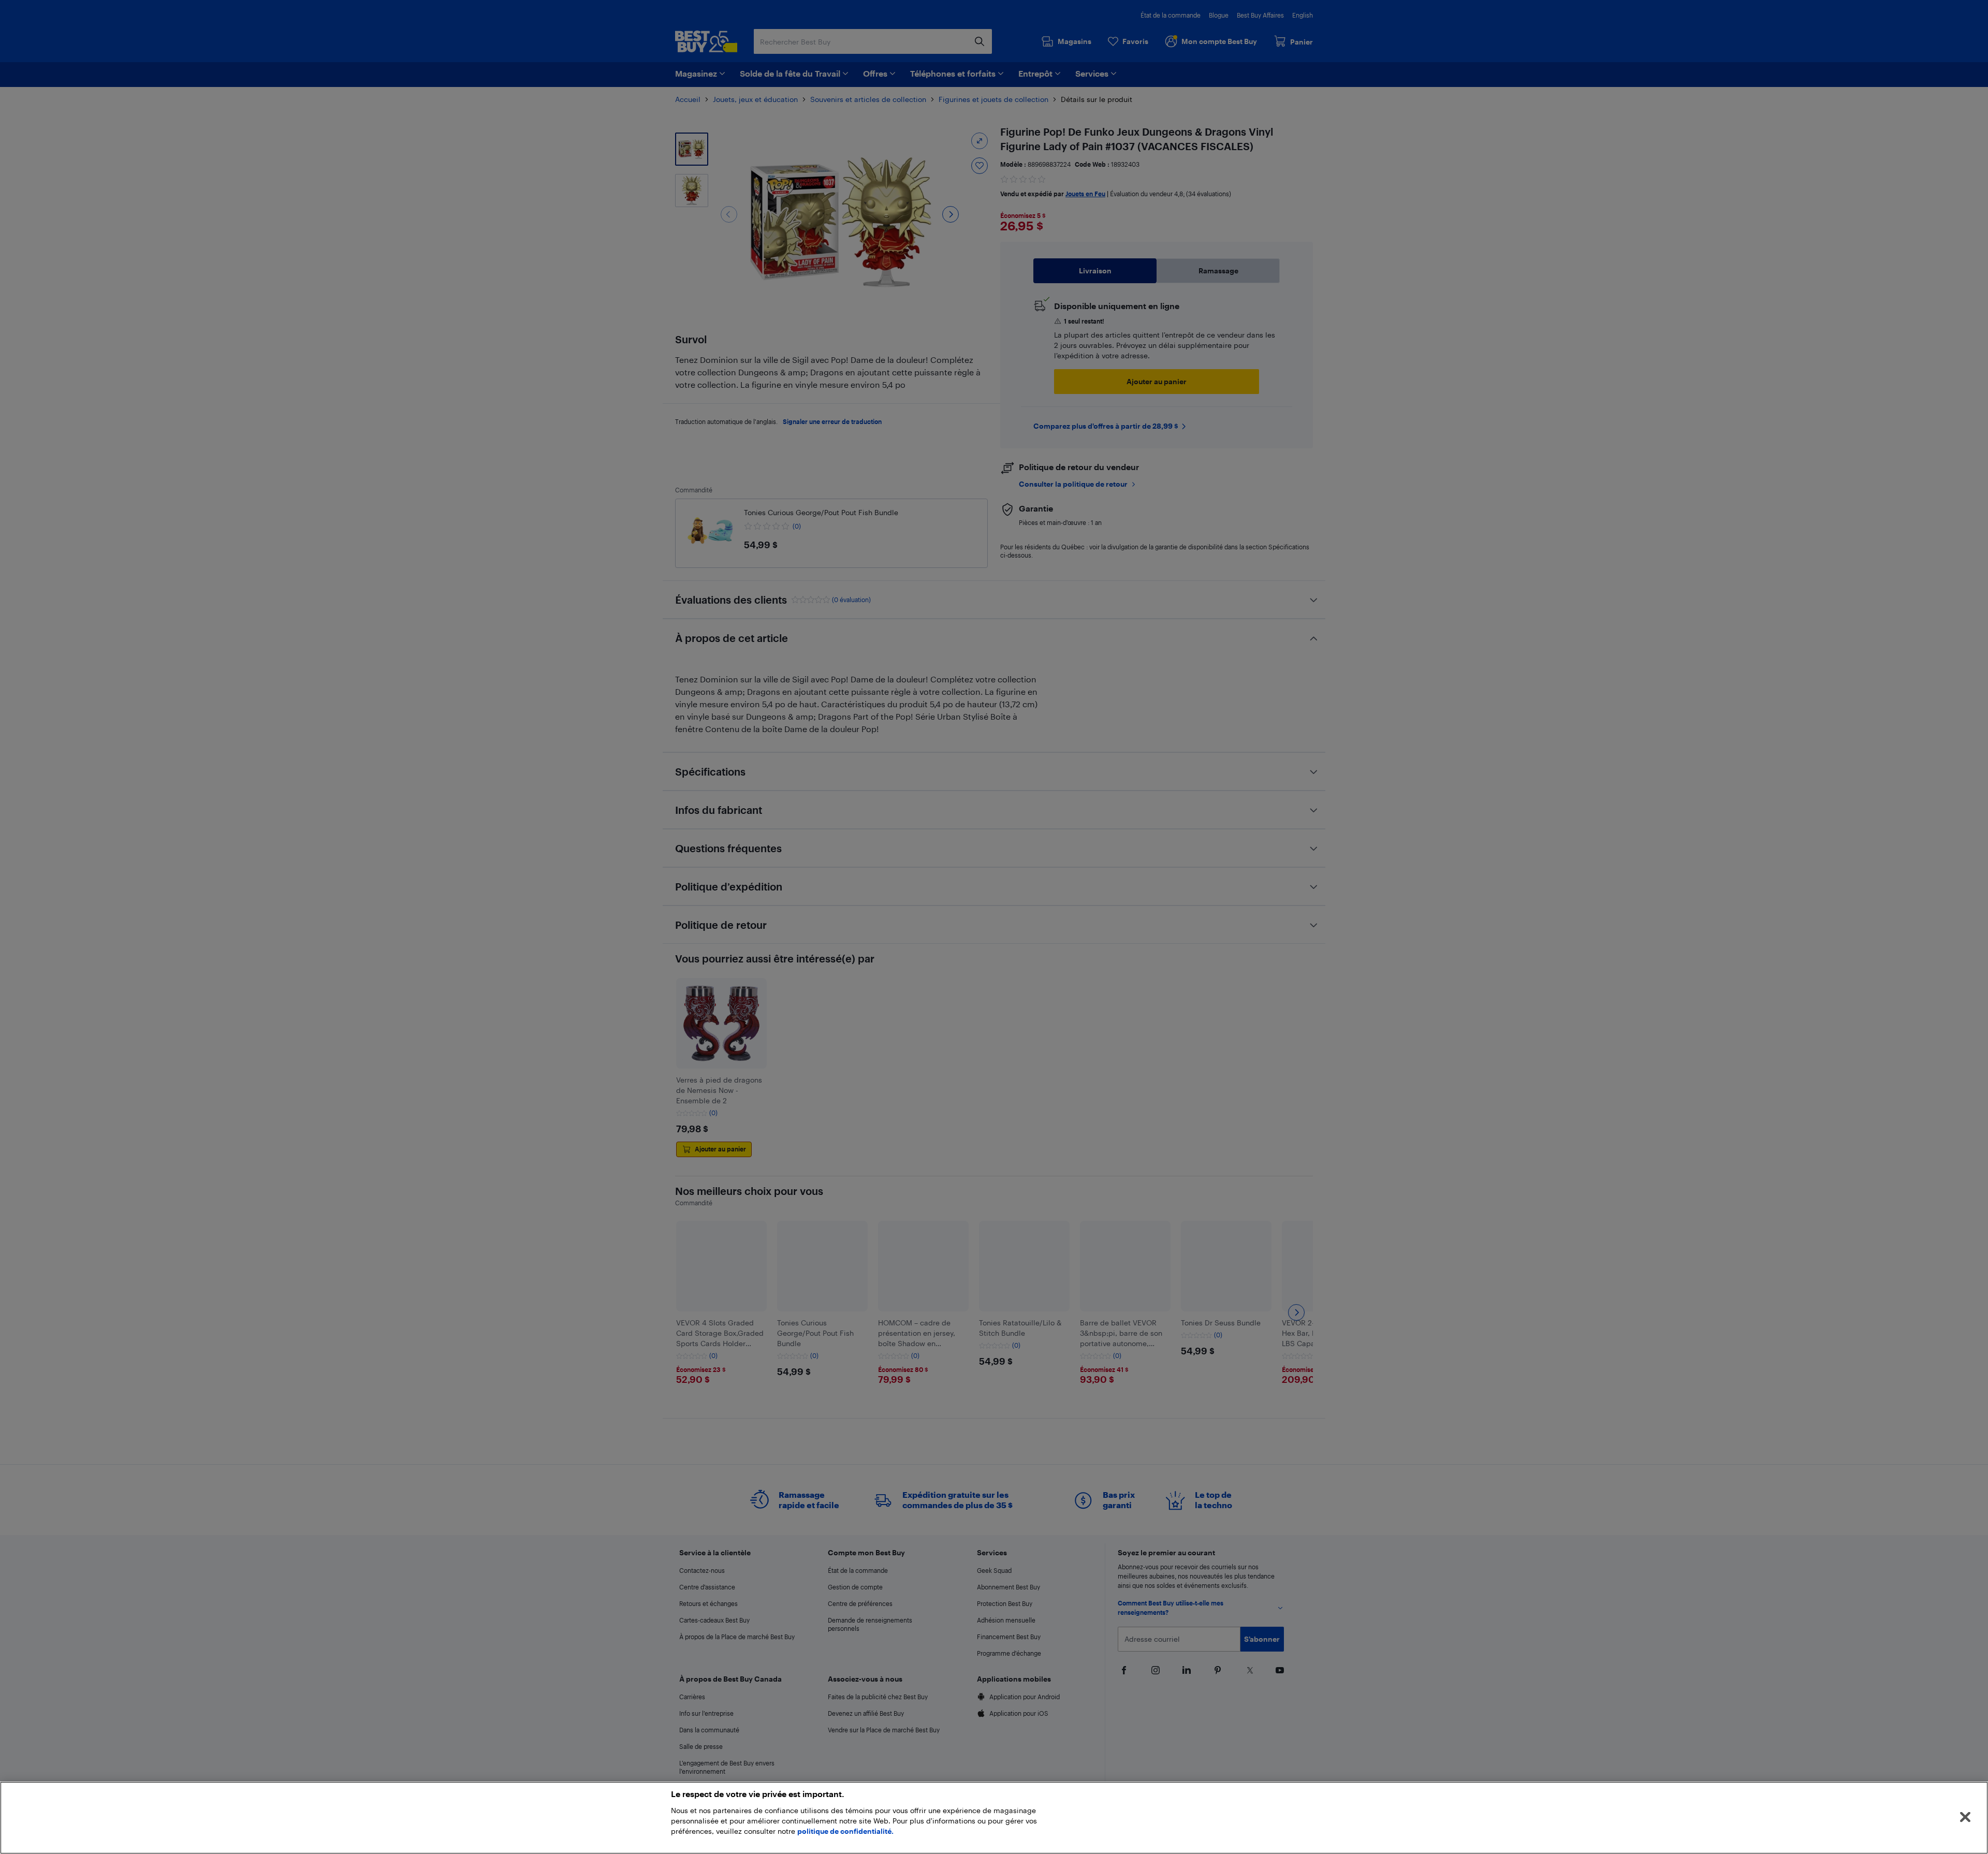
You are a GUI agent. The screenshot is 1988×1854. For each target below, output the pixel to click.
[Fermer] (1965, 1817)
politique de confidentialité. (845, 1831)
